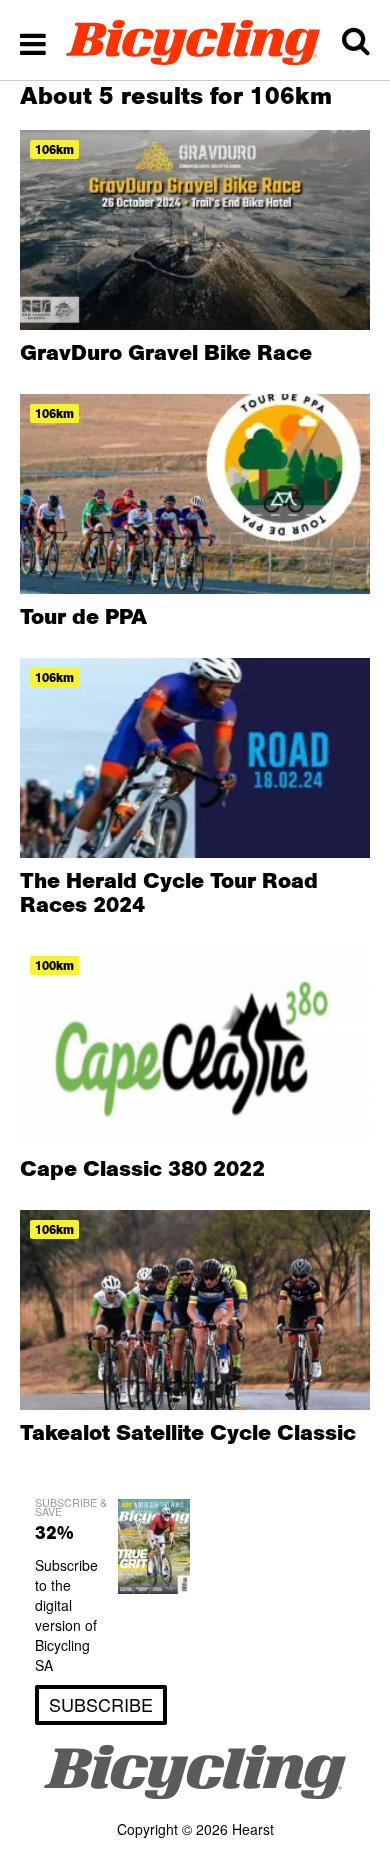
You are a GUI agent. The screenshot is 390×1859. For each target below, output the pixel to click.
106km (54, 149)
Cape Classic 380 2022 (142, 1168)
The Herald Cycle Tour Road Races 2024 (169, 892)
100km (54, 965)
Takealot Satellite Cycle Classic (188, 1432)
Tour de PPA (83, 616)
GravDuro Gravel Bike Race (166, 352)
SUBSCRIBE (101, 1704)
